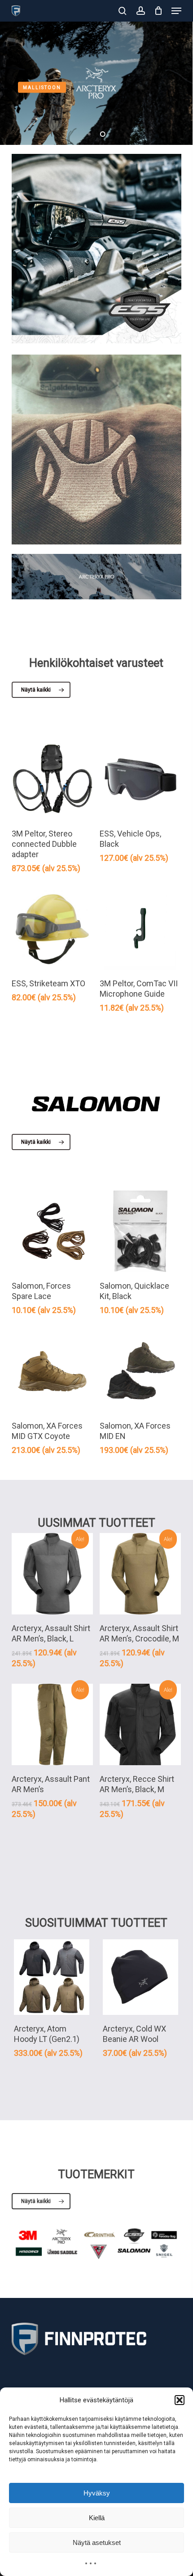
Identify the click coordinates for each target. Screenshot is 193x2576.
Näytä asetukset (97, 2542)
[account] (140, 11)
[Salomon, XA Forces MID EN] (140, 1371)
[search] (123, 11)
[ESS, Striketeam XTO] (52, 929)
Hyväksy (97, 2493)
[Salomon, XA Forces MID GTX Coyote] (52, 1371)
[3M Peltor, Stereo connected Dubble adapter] (52, 779)
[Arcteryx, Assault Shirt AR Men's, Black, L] (52, 1574)
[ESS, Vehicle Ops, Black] (140, 779)
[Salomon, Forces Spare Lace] (52, 1231)
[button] (180, 2400)
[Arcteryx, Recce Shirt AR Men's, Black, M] (140, 1724)
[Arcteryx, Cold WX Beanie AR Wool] (140, 1977)
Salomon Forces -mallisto (66, 87)
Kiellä (97, 2518)
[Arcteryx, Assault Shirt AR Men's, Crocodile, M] (140, 1574)
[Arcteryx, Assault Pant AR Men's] (52, 1724)
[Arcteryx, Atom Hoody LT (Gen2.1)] (52, 1977)
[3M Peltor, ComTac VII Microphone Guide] (140, 929)
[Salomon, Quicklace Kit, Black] (140, 1231)
